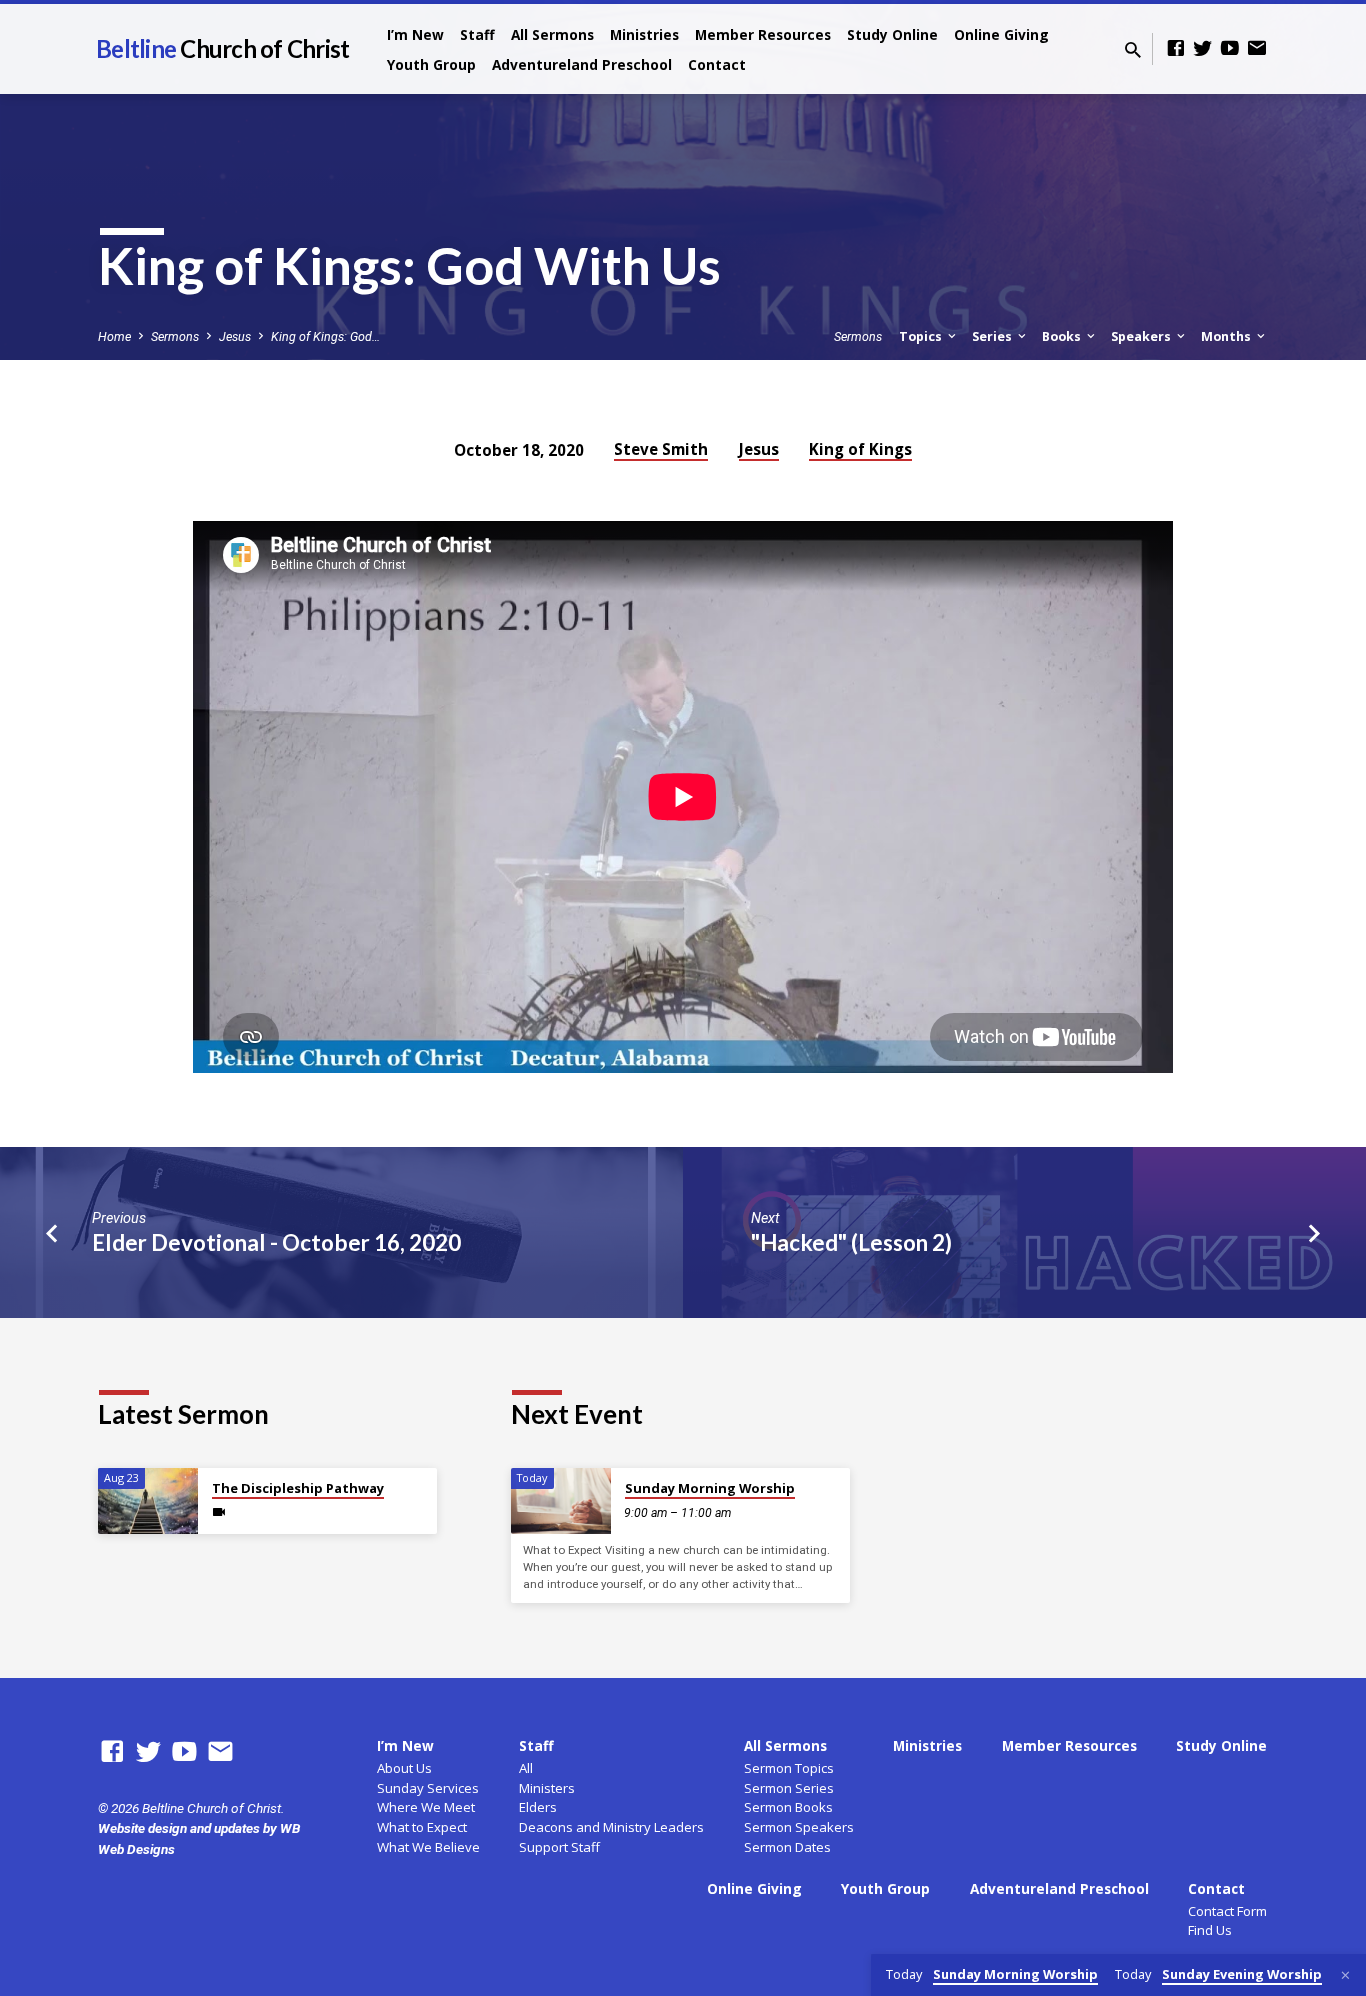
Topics (922, 336)
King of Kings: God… (325, 336)
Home (114, 336)
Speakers (1142, 336)
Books (1063, 336)
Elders (538, 1807)
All (526, 1768)
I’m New (415, 34)
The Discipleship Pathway (298, 1488)
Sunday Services (428, 1788)
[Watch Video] (219, 1512)
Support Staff (559, 1847)
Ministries (644, 34)
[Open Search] (1133, 50)
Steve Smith (661, 449)
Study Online (892, 34)
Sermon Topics (789, 1768)
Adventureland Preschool (582, 64)
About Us (404, 1768)
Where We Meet (426, 1807)
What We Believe (428, 1847)
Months (1227, 336)
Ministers (547, 1788)
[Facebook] (1176, 48)
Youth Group (431, 64)
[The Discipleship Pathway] (148, 1501)
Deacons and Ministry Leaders (611, 1827)
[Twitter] (1203, 48)
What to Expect (422, 1827)
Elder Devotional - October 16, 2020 (276, 1242)
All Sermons (552, 34)
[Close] (1345, 1975)
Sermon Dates (787, 1847)
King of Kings (860, 449)
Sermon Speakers (799, 1827)
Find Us (1210, 1930)
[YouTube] (1230, 48)
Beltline (222, 48)
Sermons (175, 336)
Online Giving (1001, 34)
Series (993, 336)
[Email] (1257, 48)
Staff (477, 34)
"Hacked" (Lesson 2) (851, 1242)
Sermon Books (788, 1807)
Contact (717, 64)
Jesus (235, 336)
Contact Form (1227, 1911)
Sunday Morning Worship (710, 1488)
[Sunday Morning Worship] (561, 1501)
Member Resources (763, 34)
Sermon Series (789, 1788)
